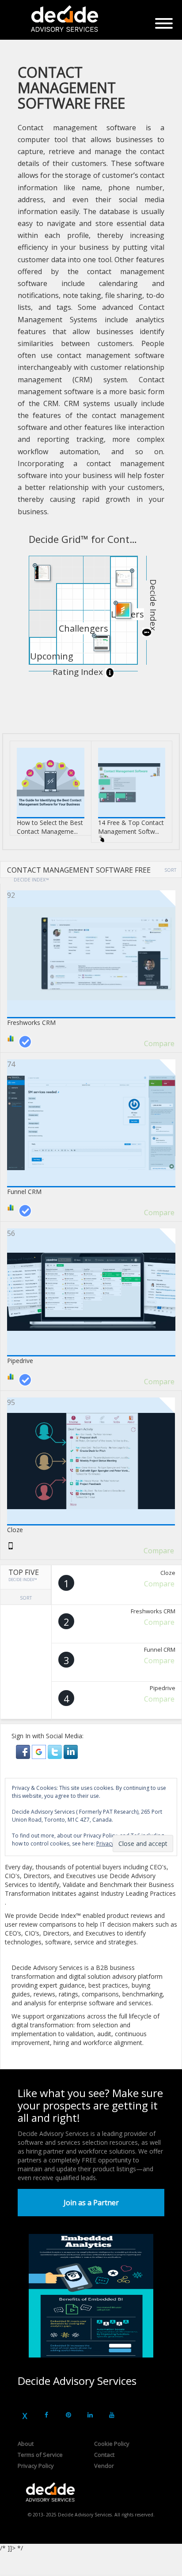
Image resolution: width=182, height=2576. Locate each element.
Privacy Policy (36, 2466)
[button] (24, 1751)
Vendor (104, 2466)
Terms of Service (40, 2455)
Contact (104, 2455)
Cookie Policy (112, 2444)
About (26, 2444)
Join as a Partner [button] (91, 2203)
